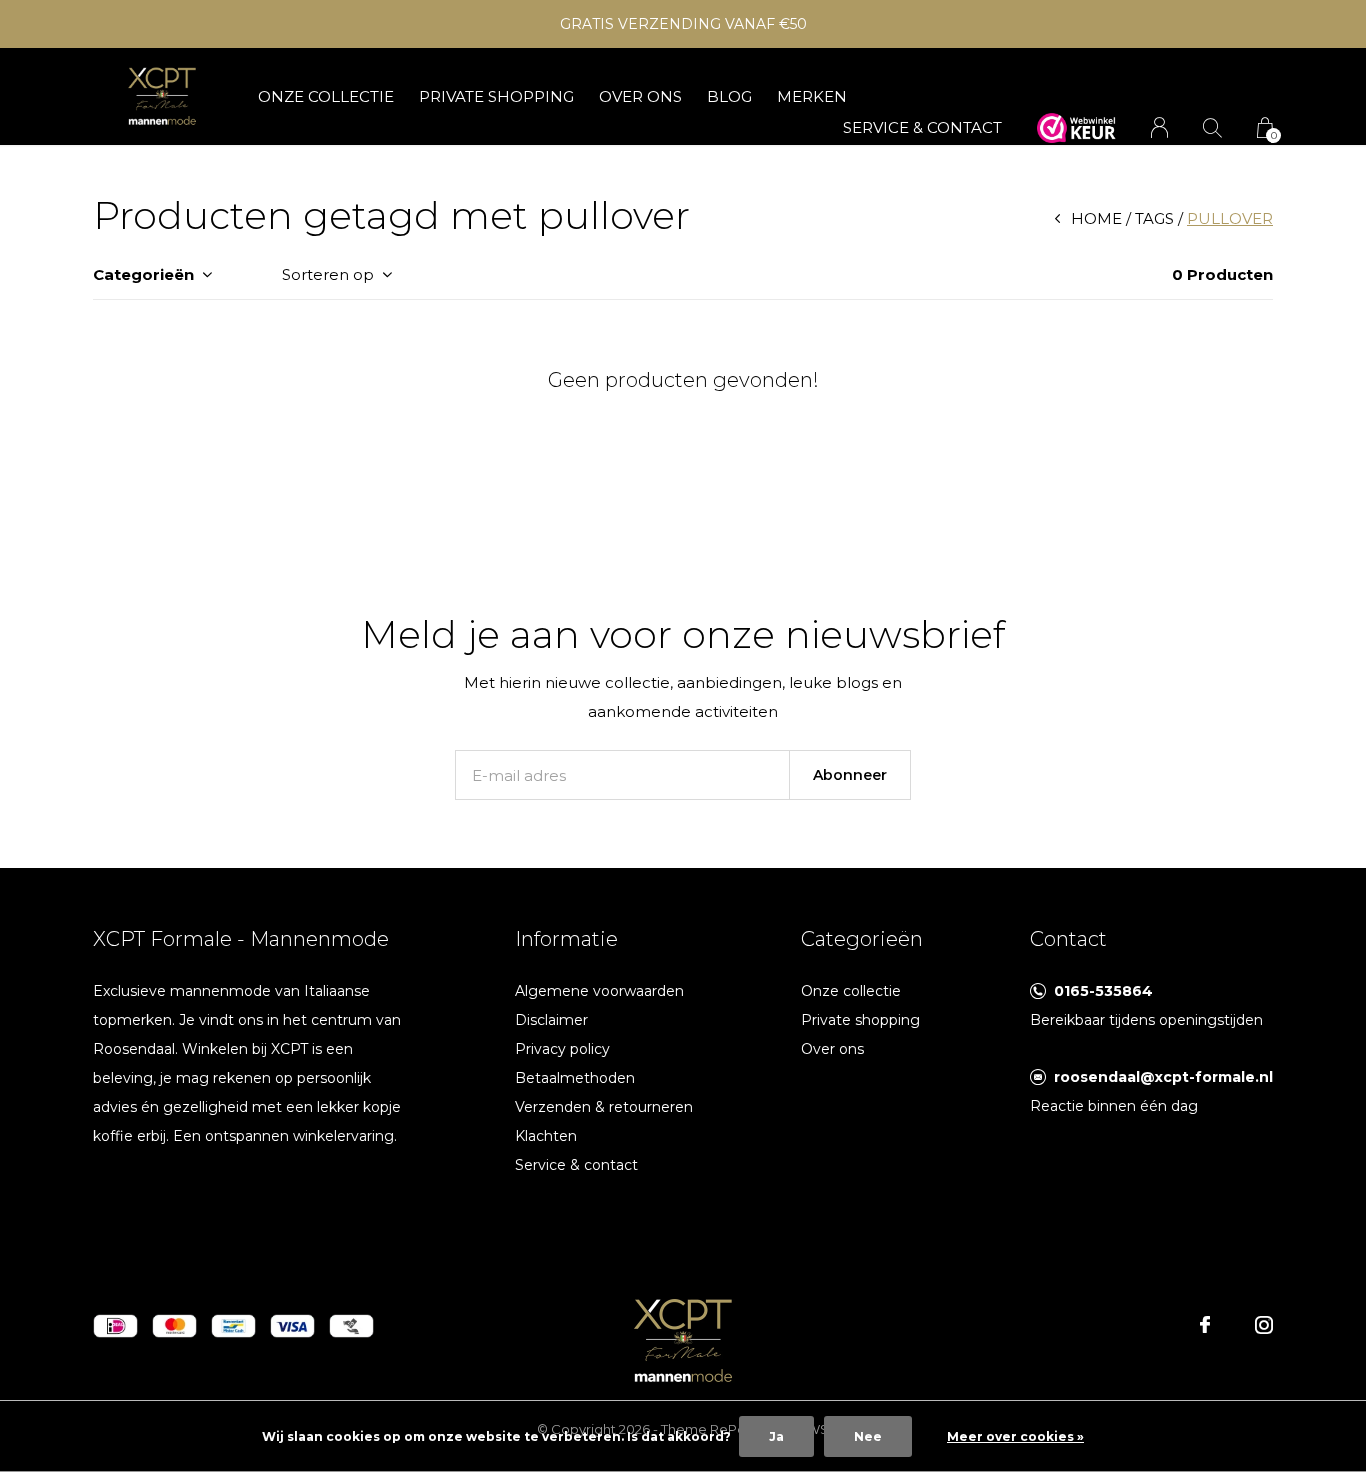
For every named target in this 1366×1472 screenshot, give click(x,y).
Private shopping (496, 96)
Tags (1154, 218)
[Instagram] (1264, 1325)
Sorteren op (328, 274)
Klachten (546, 1136)
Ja (776, 1436)
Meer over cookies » (1015, 1436)
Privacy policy (562, 1049)
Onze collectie (326, 96)
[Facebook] (1205, 1325)
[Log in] (1159, 127)
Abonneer (850, 775)
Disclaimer (551, 1020)
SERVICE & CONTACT (922, 127)
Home (1096, 218)
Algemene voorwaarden (599, 991)
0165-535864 (1103, 991)
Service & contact (576, 1165)
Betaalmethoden (575, 1078)
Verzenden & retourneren (604, 1107)
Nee (868, 1436)
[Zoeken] (1212, 127)
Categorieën (143, 274)
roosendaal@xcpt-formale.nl (1163, 1077)
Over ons (640, 96)
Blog (729, 96)
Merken (812, 96)
